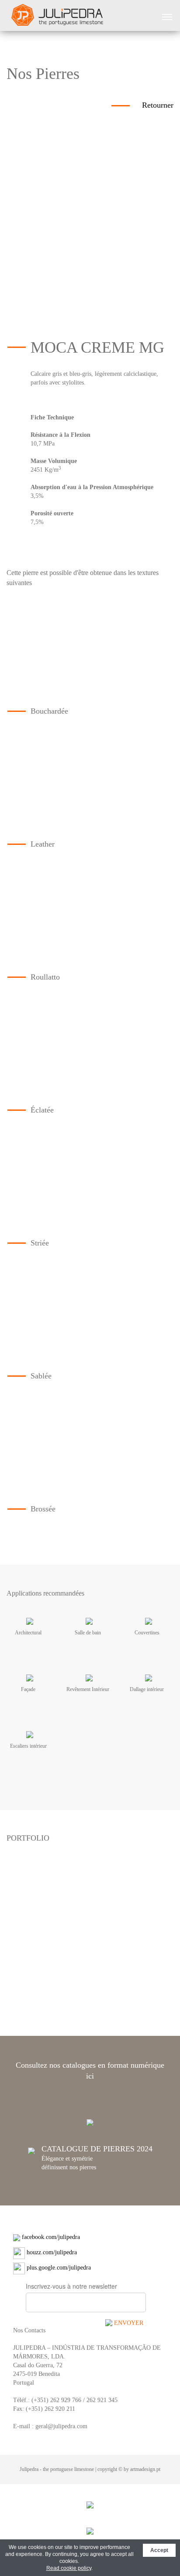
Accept (159, 2550)
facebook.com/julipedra (50, 2237)
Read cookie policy (69, 2568)
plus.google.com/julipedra (58, 2268)
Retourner (158, 105)
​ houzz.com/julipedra (51, 2252)
